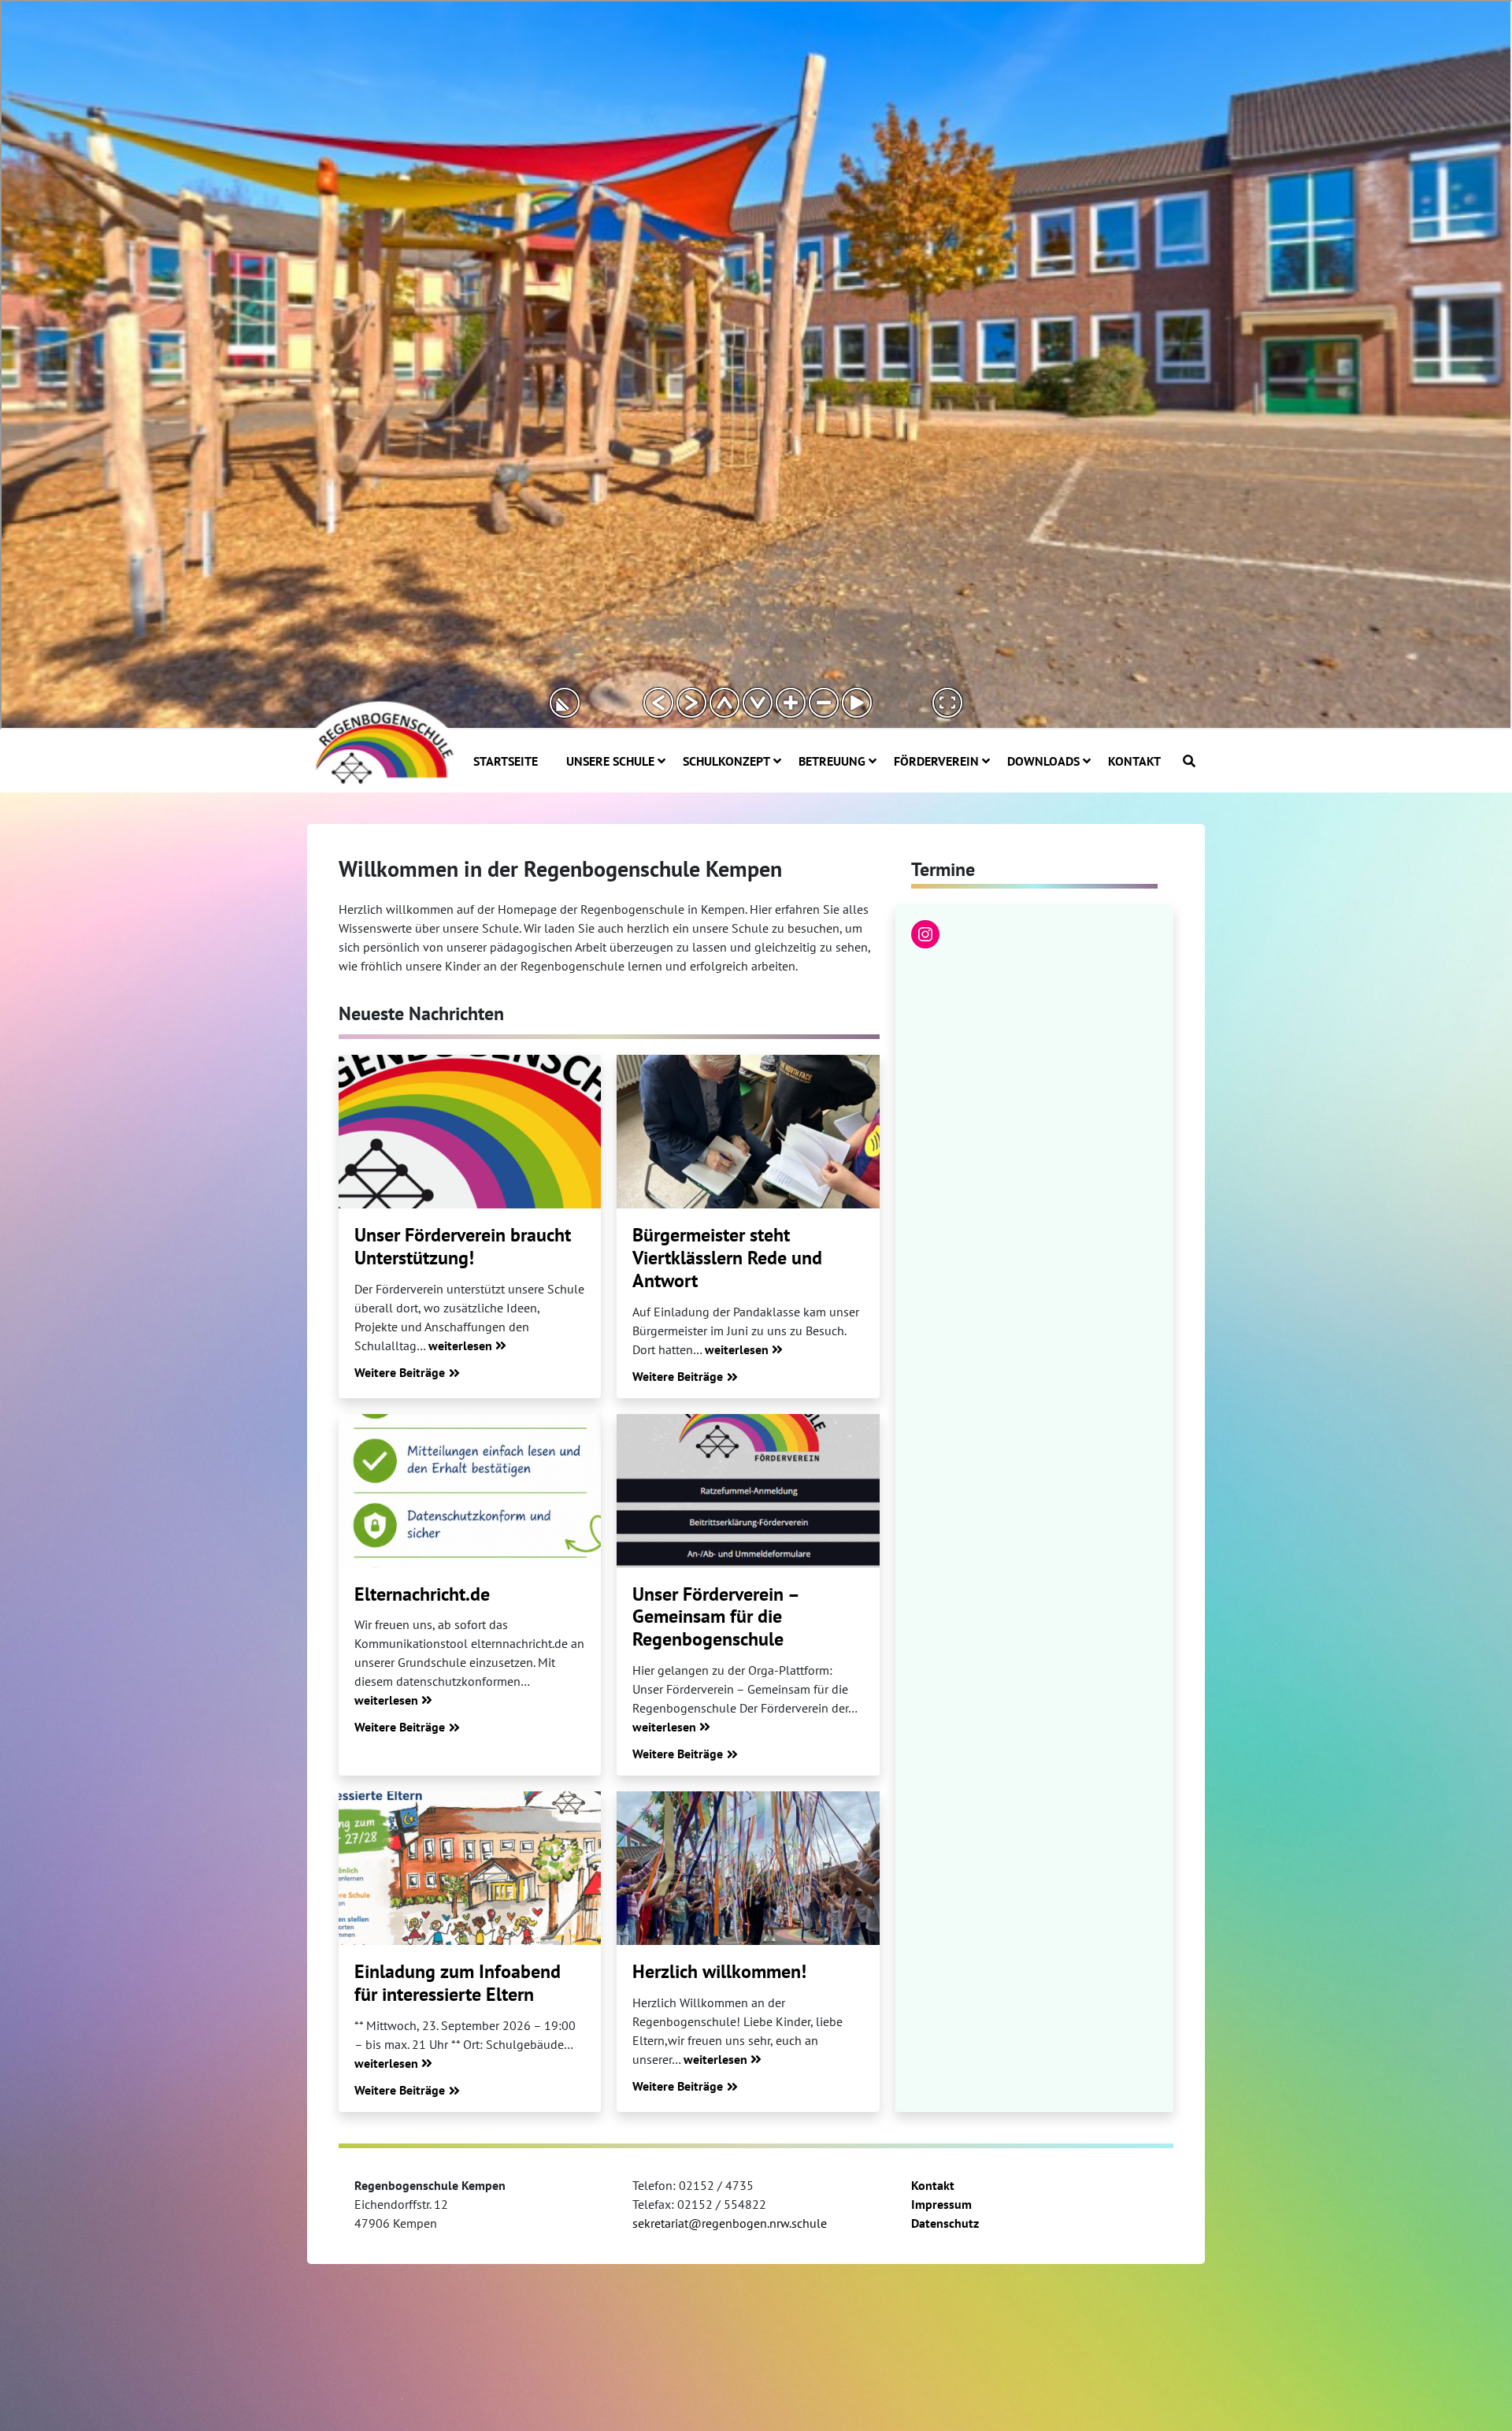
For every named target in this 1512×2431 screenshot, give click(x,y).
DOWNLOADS (1043, 761)
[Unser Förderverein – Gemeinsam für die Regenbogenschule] (748, 1491)
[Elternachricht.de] (470, 1491)
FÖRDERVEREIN (936, 761)
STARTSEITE (506, 761)
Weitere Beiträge (400, 1372)
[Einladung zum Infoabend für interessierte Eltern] (470, 1868)
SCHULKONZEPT (726, 761)
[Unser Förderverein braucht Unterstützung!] (470, 1132)
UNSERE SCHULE (610, 761)
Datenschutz (945, 2223)
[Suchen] (1189, 761)
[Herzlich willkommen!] (748, 1868)
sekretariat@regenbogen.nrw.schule (730, 2223)
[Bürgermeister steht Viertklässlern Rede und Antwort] (748, 1132)
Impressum (941, 2204)
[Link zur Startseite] (382, 741)
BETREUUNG (832, 761)
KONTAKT (1134, 761)
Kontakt (933, 2185)
